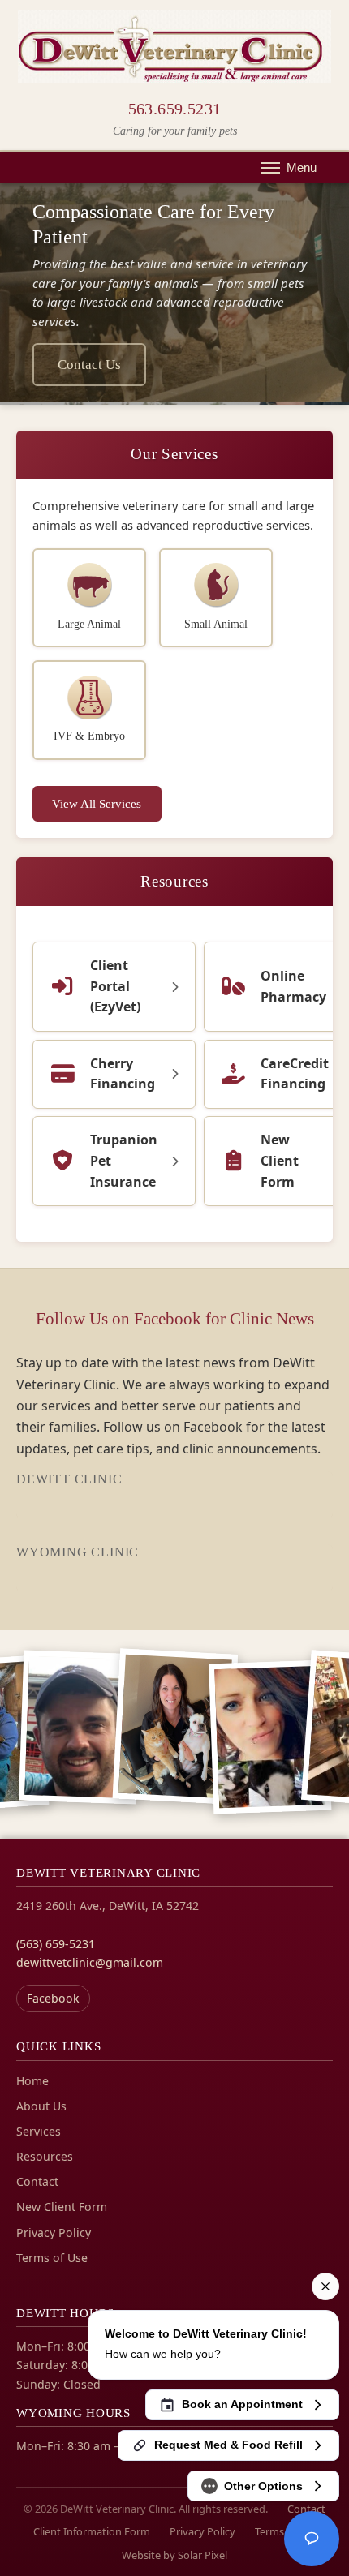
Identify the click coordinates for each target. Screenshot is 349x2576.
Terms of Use (52, 2258)
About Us (41, 2106)
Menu (302, 167)
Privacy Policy (54, 2233)
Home (32, 2081)
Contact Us (89, 365)
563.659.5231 (175, 109)
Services (39, 2131)
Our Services (174, 454)
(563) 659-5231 (56, 1944)
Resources (174, 881)
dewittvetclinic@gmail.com (90, 1962)
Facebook (53, 1998)
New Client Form (62, 2207)
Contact (37, 2181)
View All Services (97, 803)
